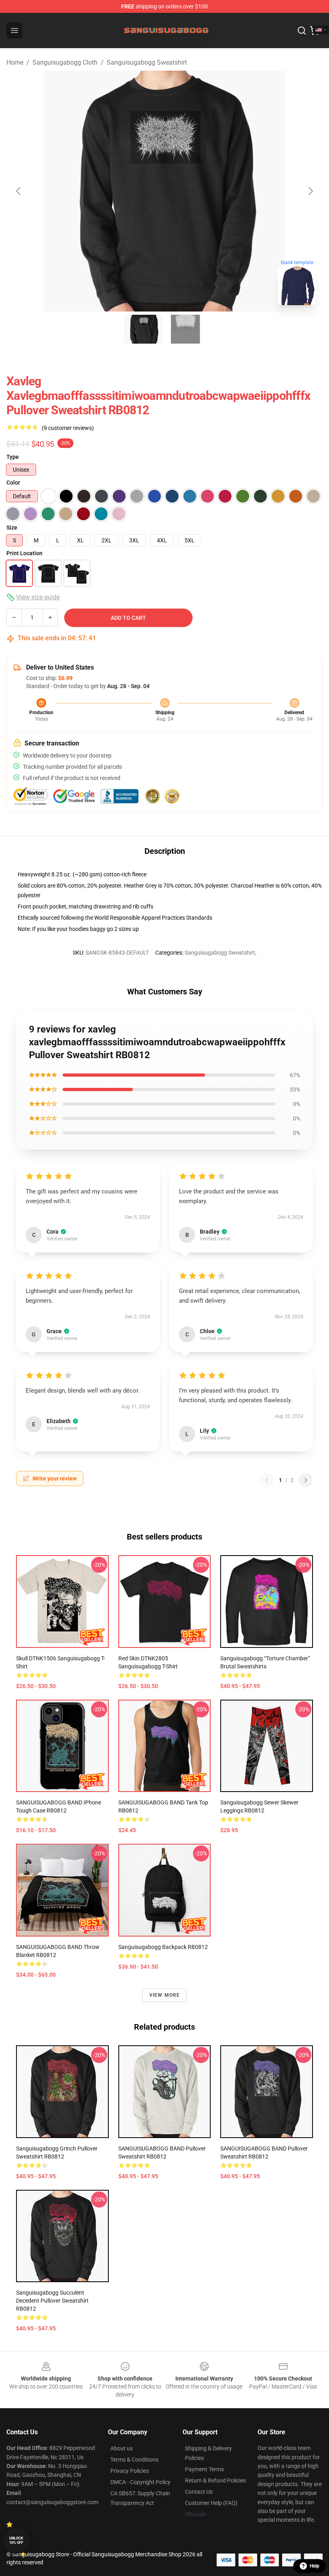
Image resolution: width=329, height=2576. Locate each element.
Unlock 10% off (16, 2540)
